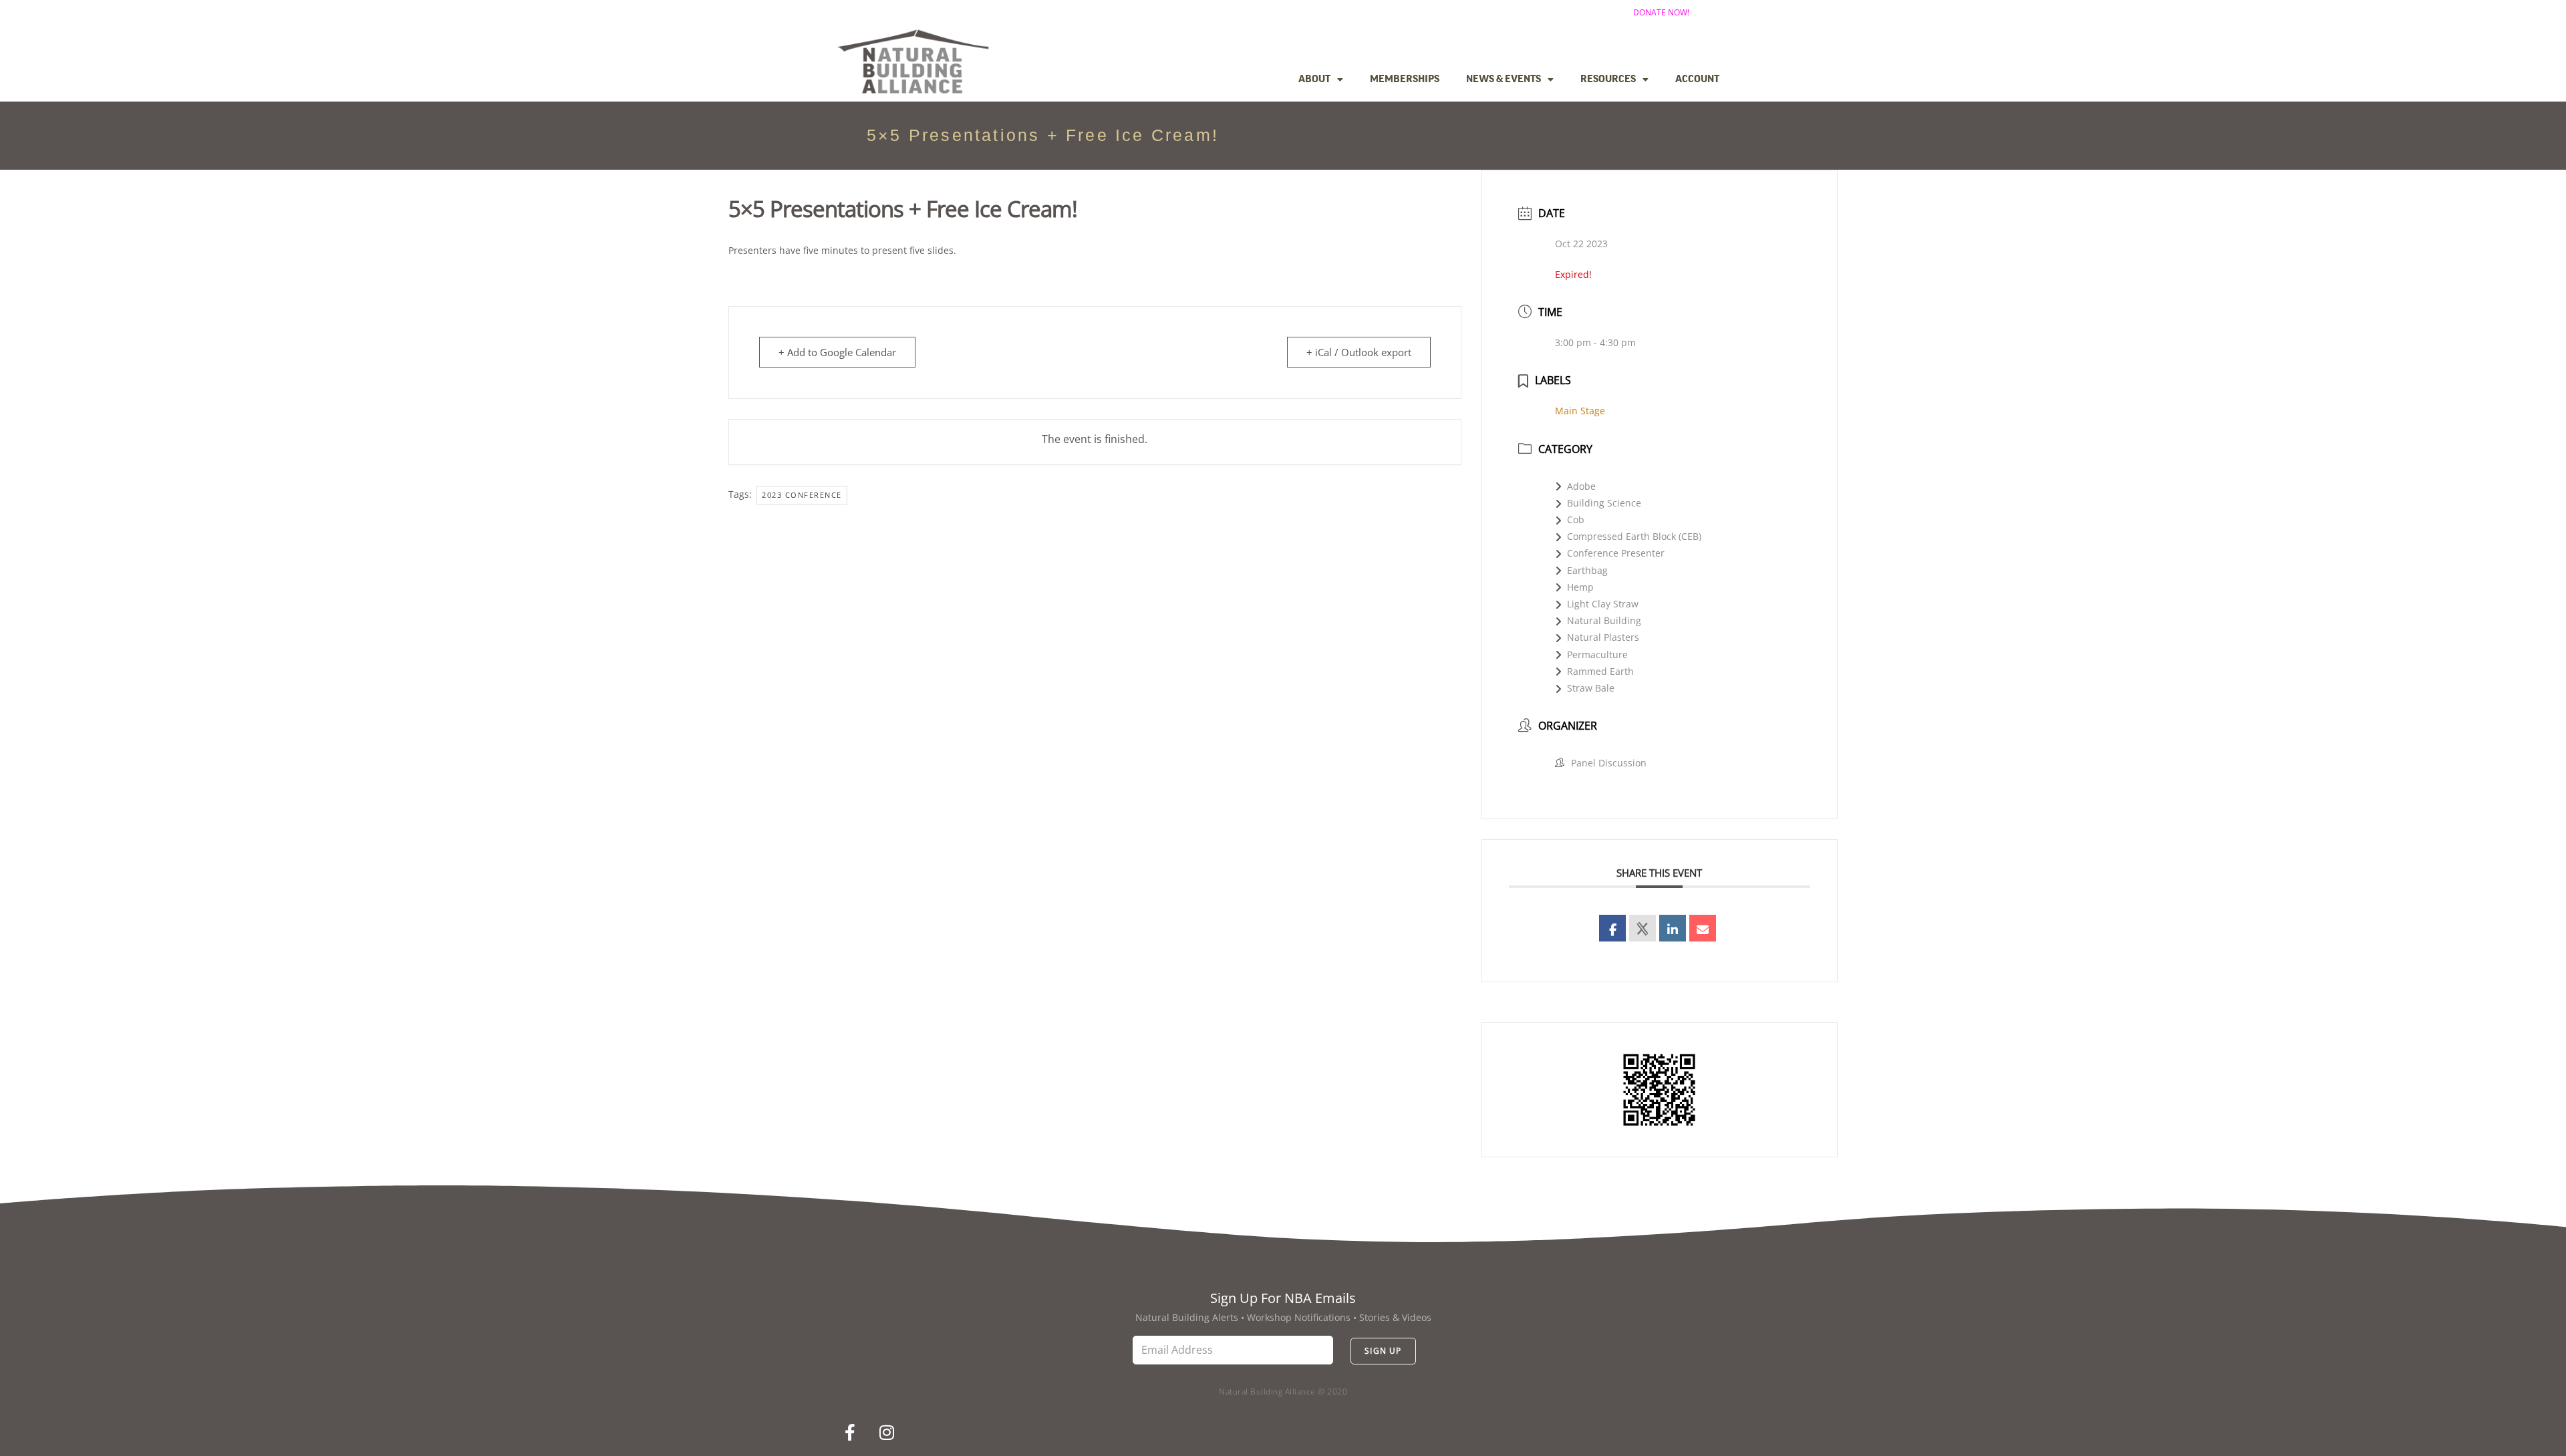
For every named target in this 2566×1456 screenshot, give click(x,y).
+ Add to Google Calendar (837, 352)
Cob (1576, 520)
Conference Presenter (1616, 553)
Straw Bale (1591, 688)
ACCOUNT (1697, 80)
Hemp (1580, 587)
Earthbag (1587, 570)
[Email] (1703, 928)
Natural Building (1604, 620)
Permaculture (1597, 654)
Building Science (1604, 503)
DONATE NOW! (1661, 12)
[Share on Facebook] (1612, 928)
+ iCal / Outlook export (1359, 352)
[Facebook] (850, 1433)
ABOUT (1314, 80)
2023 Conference (802, 495)
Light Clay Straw (1603, 604)
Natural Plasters (1603, 637)
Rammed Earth (1600, 671)
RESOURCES (1608, 80)
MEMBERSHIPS (1405, 80)
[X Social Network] (1643, 928)
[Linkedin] (1673, 928)
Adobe (1581, 486)
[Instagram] (887, 1433)
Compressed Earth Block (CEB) (1634, 536)
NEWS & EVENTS (1504, 80)
